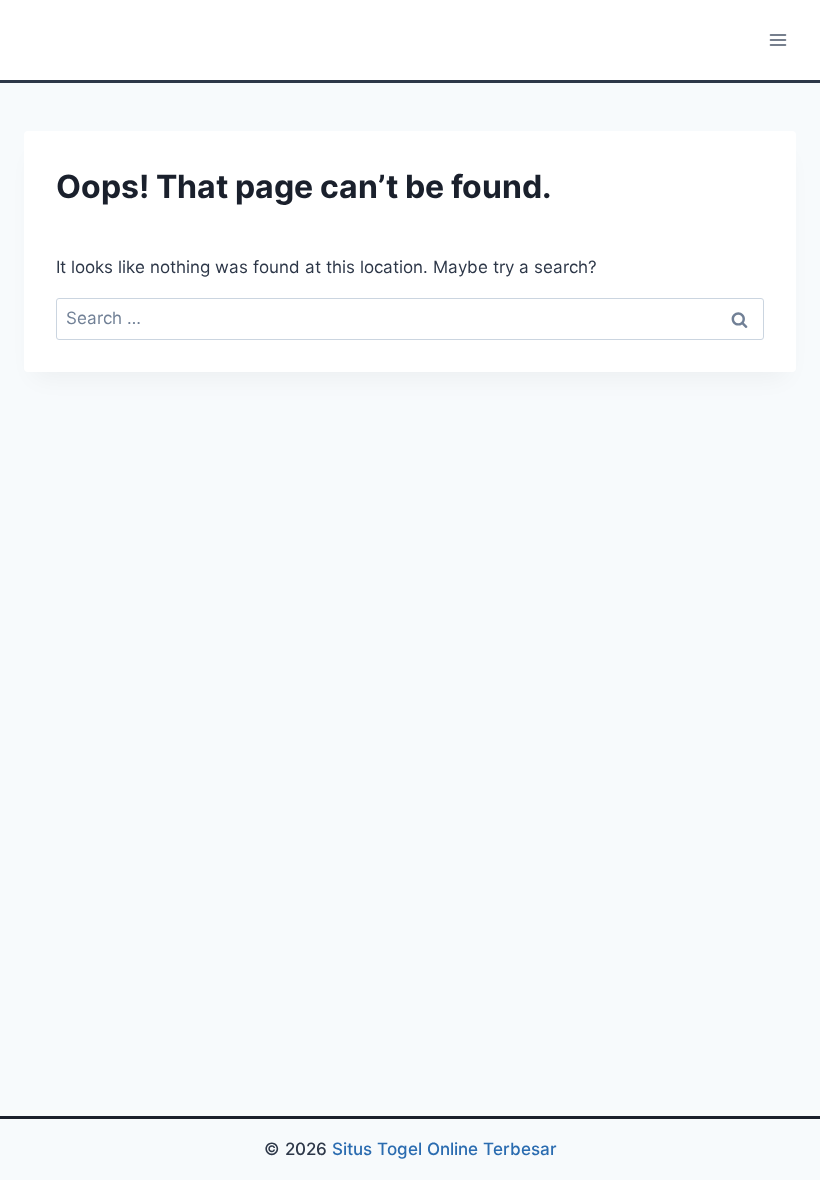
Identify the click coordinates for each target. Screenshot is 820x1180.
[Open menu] (777, 39)
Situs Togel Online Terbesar (444, 1149)
